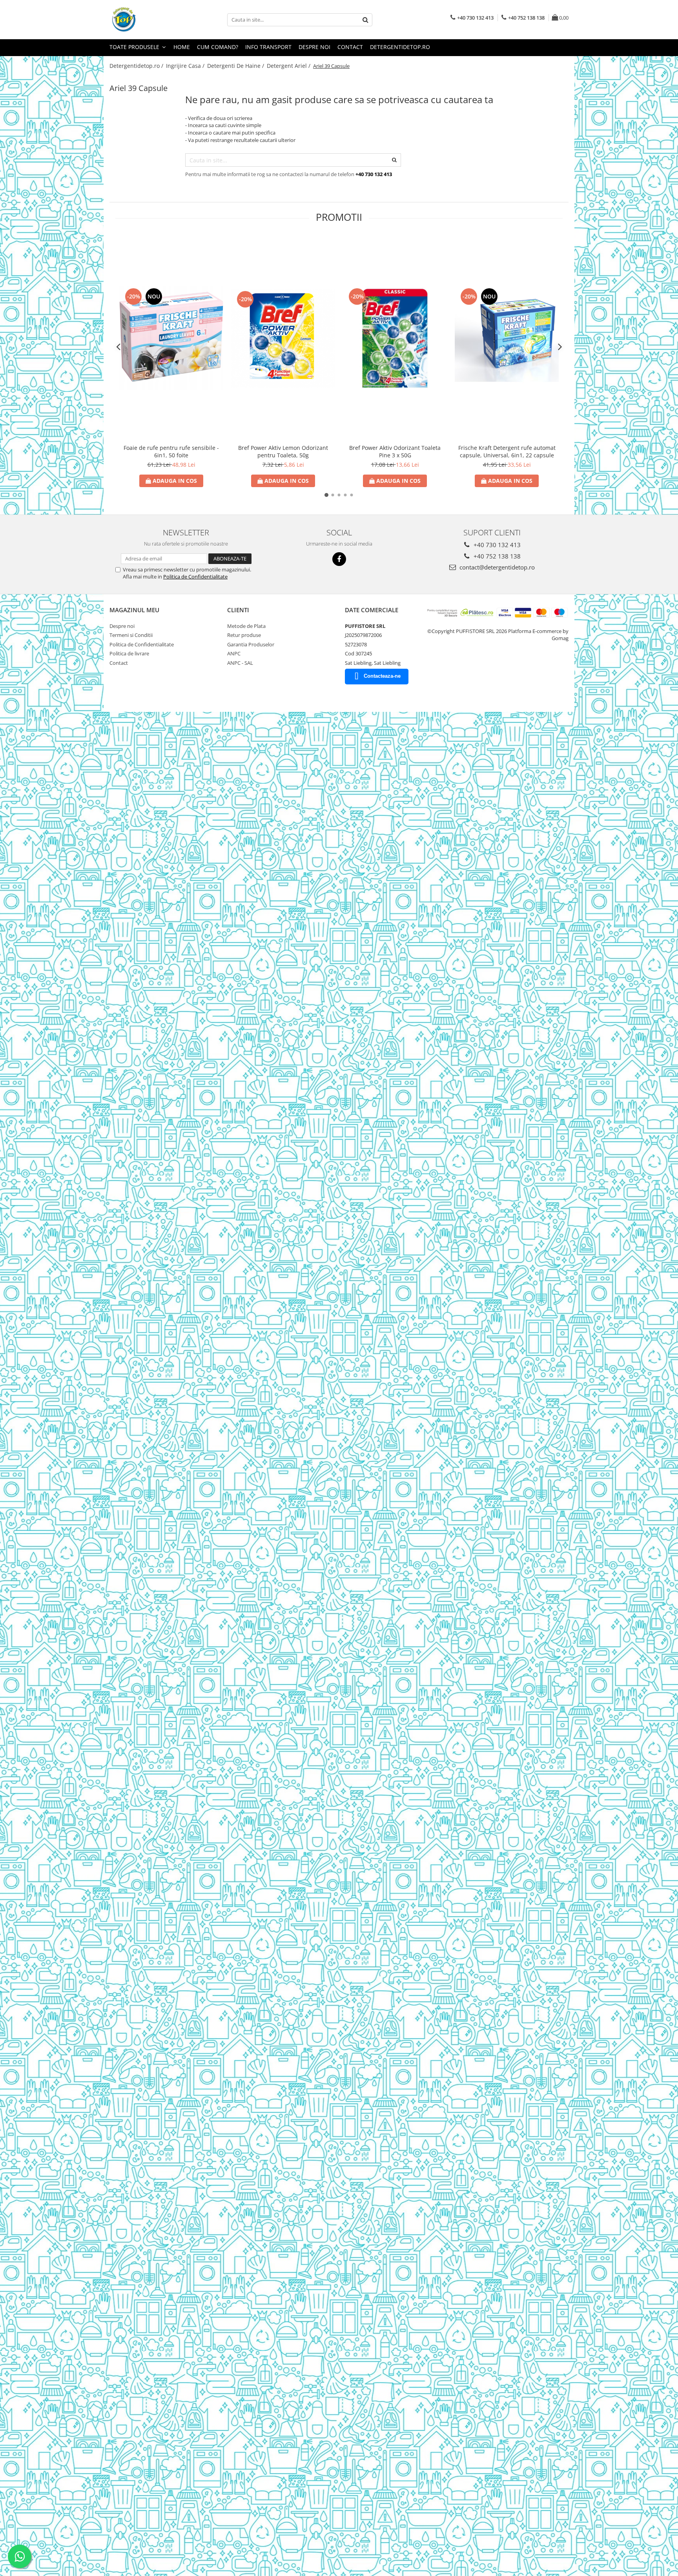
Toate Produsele (135, 47)
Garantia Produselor (251, 644)
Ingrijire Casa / (186, 66)
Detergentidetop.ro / (137, 66)
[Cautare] (365, 20)
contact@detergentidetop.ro (496, 567)
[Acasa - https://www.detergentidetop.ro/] (149, 20)
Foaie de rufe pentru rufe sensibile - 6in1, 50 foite (171, 451)
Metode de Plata (246, 626)
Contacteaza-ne (382, 676)
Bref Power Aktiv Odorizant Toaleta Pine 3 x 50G (395, 451)
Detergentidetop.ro (400, 47)
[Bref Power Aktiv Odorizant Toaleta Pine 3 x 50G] (395, 338)
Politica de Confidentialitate (195, 577)
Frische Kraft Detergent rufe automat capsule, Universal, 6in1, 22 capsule (507, 451)
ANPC (234, 653)
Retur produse (244, 635)
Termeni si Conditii (131, 635)
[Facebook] (339, 559)
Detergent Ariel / (289, 66)
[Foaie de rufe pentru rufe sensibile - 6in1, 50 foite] (171, 338)
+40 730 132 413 (496, 545)
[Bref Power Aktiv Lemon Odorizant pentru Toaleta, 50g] (283, 338)
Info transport (268, 47)
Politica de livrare (129, 653)
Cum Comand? (218, 47)
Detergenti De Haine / (236, 66)
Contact (350, 47)
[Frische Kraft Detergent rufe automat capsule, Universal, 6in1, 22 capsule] (507, 338)
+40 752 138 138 (496, 556)
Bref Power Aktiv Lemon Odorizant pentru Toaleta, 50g (283, 451)
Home (182, 47)
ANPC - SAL (240, 663)
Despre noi (314, 47)
